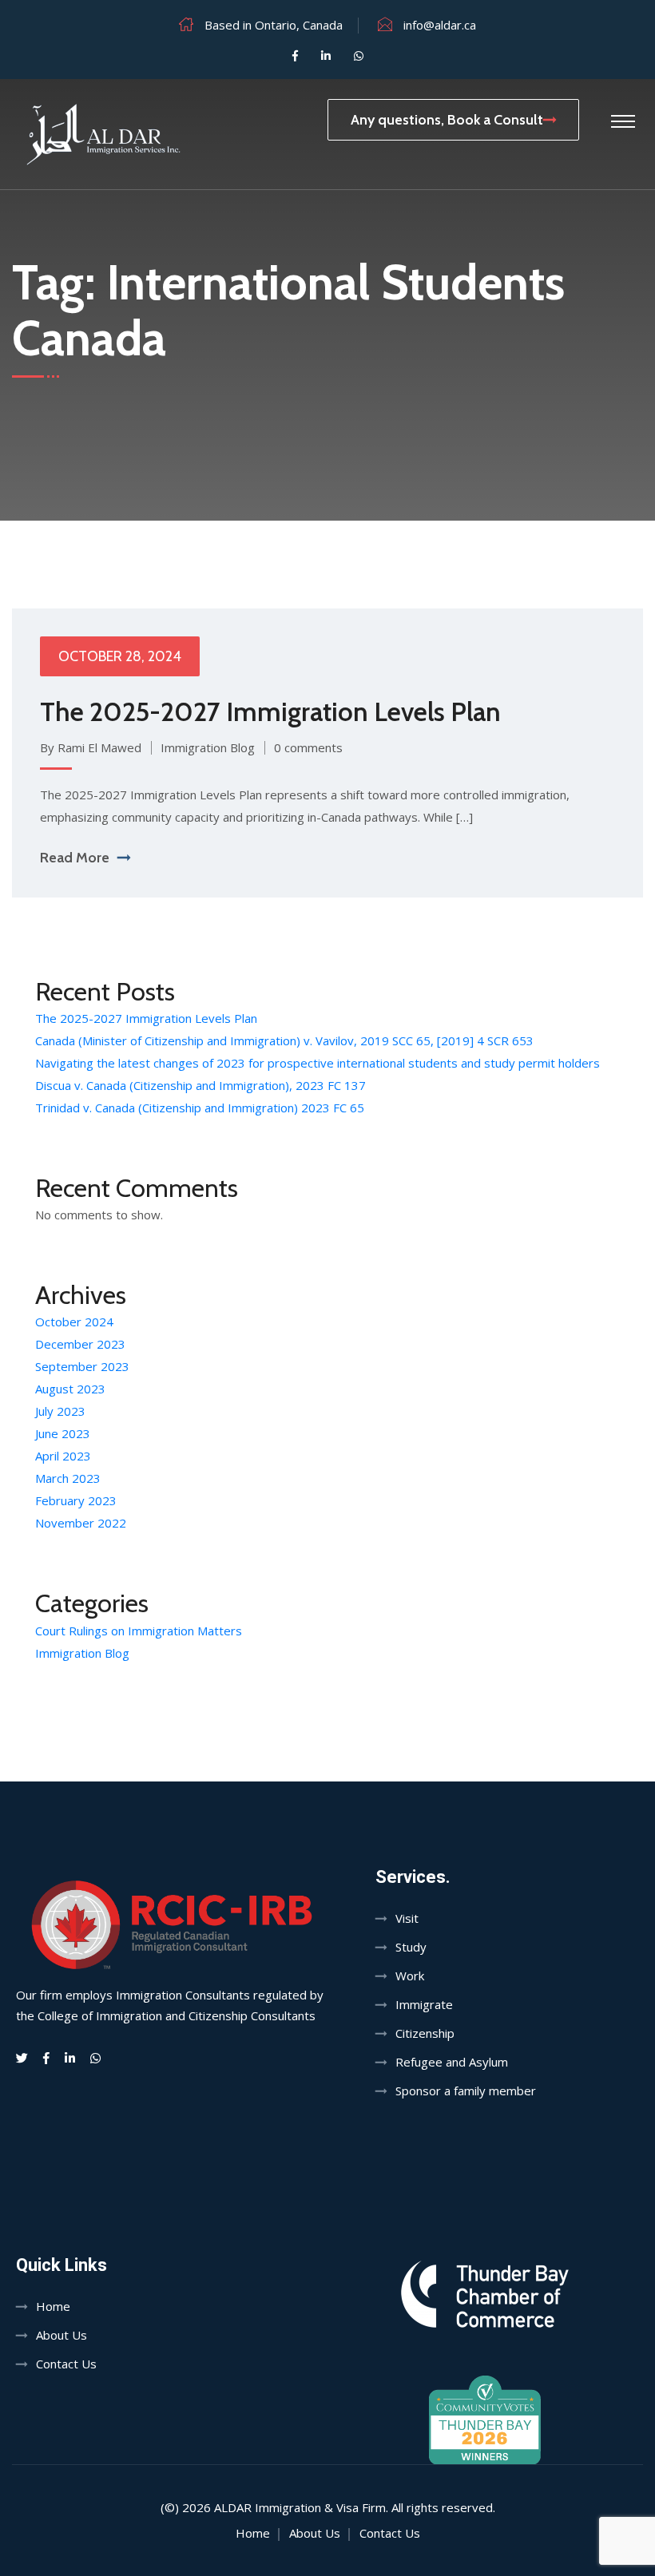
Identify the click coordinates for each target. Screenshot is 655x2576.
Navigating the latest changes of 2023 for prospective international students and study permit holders (318, 1063)
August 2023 (70, 1389)
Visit (407, 1918)
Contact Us (66, 2364)
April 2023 (63, 1456)
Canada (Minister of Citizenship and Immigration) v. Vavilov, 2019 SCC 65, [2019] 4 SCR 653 (284, 1040)
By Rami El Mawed (91, 747)
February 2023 (76, 1500)
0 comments (308, 747)
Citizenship (425, 2033)
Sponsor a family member (466, 2091)
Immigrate (424, 2004)
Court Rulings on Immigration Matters (139, 1631)
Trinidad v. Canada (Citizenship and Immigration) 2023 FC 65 (200, 1108)
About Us (62, 2335)
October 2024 (74, 1322)
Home (53, 2306)
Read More (75, 858)
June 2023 (63, 1433)
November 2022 (81, 1523)
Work (410, 1976)
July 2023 (60, 1411)
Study (411, 1947)
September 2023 (82, 1366)
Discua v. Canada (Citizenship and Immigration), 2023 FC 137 (200, 1085)
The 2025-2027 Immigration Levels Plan (270, 711)
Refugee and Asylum (452, 2062)
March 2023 (68, 1478)
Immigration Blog (208, 747)
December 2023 (80, 1344)
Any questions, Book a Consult (447, 120)
